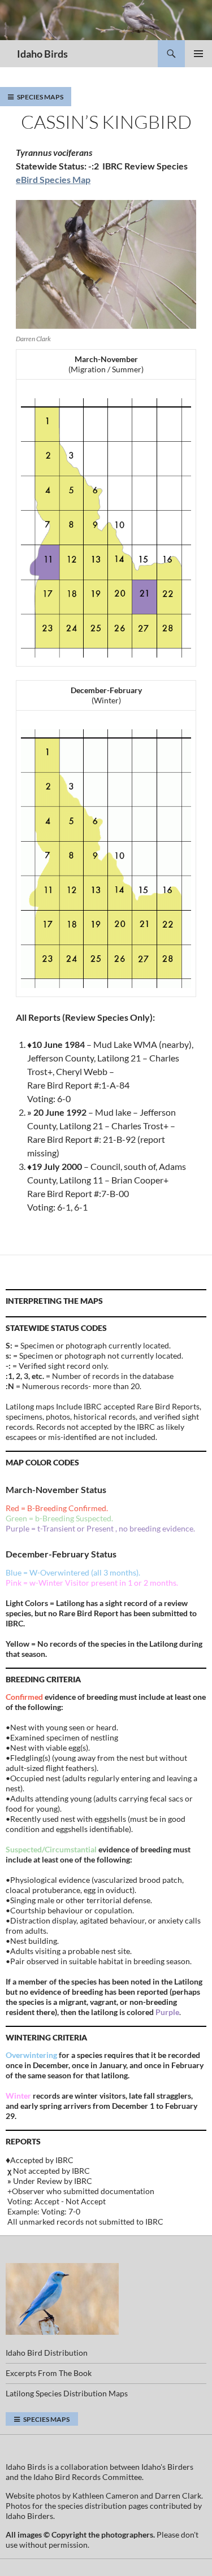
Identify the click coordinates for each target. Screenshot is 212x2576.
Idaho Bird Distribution (47, 2353)
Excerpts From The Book (49, 2373)
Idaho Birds (42, 54)
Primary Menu (198, 54)
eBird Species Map (53, 179)
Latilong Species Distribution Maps (67, 2393)
